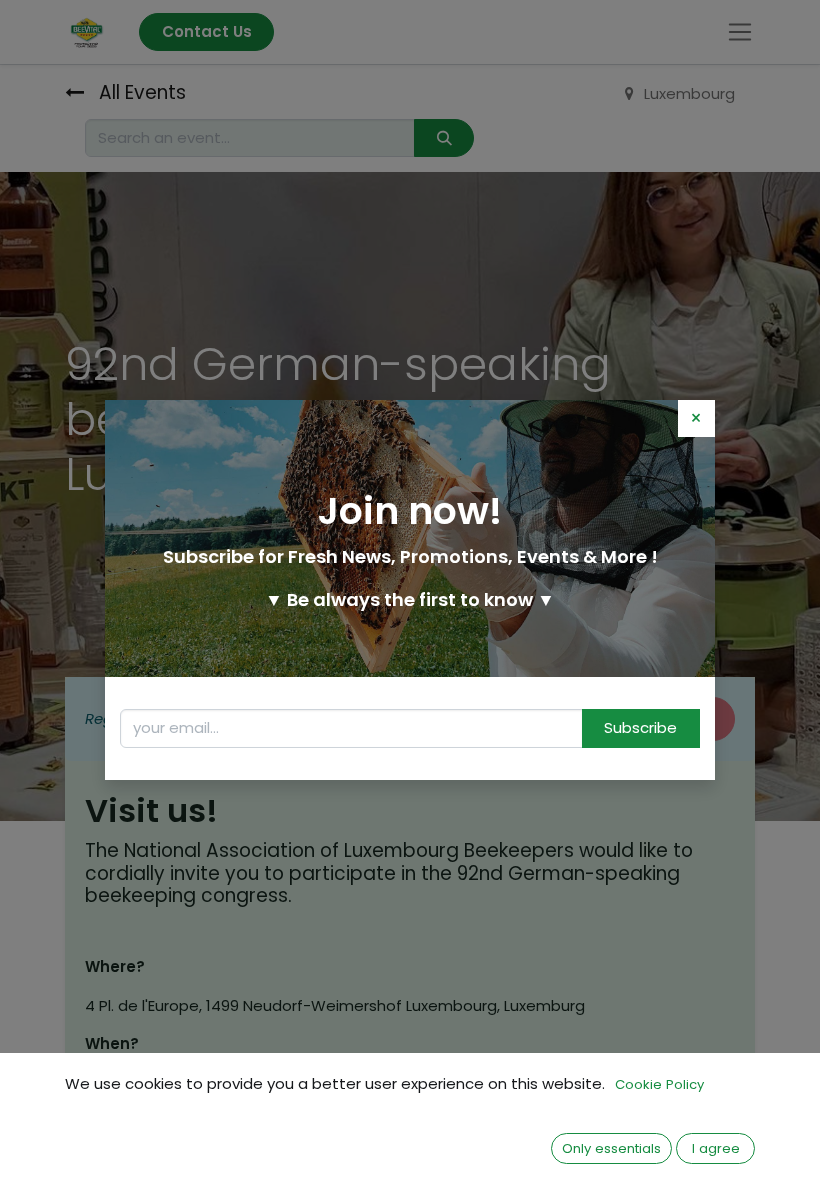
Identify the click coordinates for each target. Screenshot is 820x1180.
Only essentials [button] (611, 1148)
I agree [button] (716, 1148)
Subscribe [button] (640, 727)
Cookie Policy (659, 1084)
